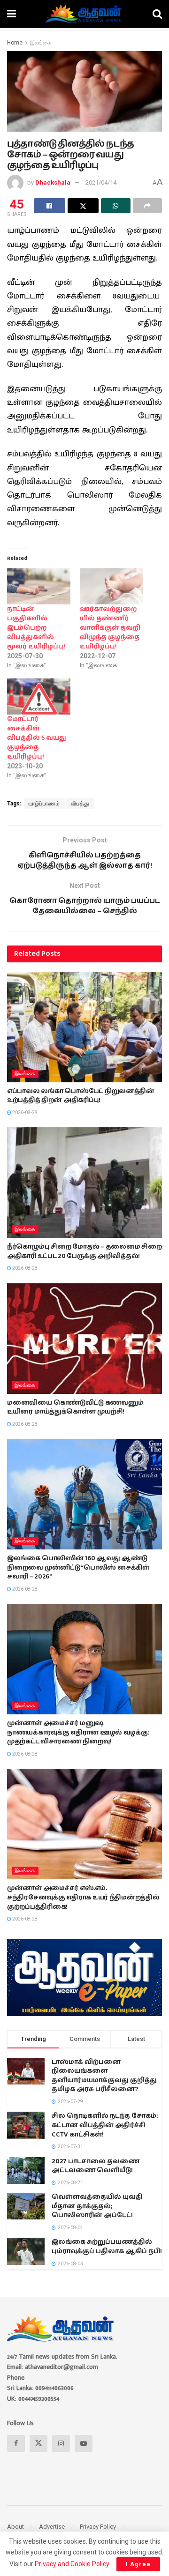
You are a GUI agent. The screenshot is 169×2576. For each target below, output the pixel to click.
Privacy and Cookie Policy (72, 2564)
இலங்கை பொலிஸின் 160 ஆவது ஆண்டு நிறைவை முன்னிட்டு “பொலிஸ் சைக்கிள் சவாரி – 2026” (78, 1567)
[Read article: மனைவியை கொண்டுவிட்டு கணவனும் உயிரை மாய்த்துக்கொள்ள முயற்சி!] (84, 1339)
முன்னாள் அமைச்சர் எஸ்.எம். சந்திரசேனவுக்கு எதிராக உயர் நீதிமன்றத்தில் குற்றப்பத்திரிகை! (83, 1897)
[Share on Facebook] (50, 206)
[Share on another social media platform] (148, 206)
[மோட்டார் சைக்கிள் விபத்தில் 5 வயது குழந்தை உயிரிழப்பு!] (39, 696)
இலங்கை (41, 43)
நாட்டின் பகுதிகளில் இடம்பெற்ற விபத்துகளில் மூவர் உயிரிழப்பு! (36, 628)
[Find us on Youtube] (84, 2443)
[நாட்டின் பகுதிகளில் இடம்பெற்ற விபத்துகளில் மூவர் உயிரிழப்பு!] (39, 586)
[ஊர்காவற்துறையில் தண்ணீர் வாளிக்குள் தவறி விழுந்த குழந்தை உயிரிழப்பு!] (111, 586)
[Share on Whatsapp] (116, 206)
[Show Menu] (12, 14)
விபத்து (80, 804)
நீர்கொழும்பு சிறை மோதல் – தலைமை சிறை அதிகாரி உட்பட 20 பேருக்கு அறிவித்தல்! (84, 1251)
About (15, 2527)
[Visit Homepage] (84, 14)
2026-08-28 (24, 1113)
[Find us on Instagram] (61, 2443)
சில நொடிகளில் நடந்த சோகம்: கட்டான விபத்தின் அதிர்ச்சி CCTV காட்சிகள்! (105, 2125)
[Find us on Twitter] (38, 2443)
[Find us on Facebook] (16, 2443)
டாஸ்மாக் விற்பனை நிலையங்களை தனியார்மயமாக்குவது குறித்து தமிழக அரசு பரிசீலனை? (104, 2076)
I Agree (138, 2564)
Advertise (52, 2527)
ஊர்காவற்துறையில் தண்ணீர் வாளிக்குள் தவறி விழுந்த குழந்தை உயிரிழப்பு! (110, 628)
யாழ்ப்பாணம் (44, 804)
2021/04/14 (101, 182)
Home (15, 43)
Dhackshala (53, 182)
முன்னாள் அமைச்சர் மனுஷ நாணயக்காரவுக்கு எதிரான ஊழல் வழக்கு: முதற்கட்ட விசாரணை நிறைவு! (78, 1732)
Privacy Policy (98, 2527)
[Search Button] (157, 14)
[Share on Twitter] (83, 206)
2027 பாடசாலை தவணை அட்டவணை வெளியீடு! (96, 2166)
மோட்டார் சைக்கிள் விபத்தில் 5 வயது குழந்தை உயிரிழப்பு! (37, 738)
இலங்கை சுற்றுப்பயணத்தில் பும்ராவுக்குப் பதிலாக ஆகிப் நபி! (107, 2247)
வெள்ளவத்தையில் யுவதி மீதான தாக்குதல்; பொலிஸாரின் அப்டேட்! (97, 2206)
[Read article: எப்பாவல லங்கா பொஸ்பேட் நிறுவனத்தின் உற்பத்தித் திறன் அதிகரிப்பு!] (84, 1027)
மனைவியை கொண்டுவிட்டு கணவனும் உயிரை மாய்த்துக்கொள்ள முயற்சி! (75, 1407)
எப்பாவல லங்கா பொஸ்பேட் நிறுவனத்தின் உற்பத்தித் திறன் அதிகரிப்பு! (81, 1096)
